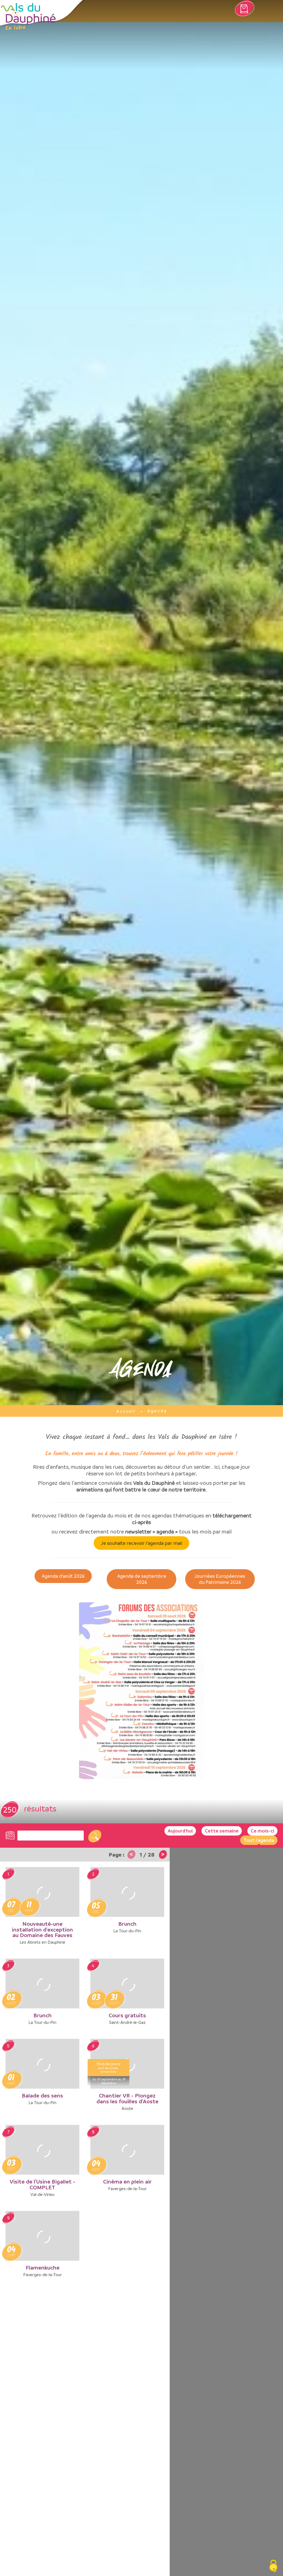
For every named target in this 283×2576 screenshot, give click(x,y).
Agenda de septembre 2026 (142, 1579)
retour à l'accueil (28, 17)
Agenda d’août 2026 (63, 1576)
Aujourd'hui (180, 1831)
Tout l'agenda (259, 1840)
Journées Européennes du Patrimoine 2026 (220, 1579)
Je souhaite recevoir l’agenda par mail (142, 1543)
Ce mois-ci (262, 1831)
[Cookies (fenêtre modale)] (273, 2566)
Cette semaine (222, 1831)
